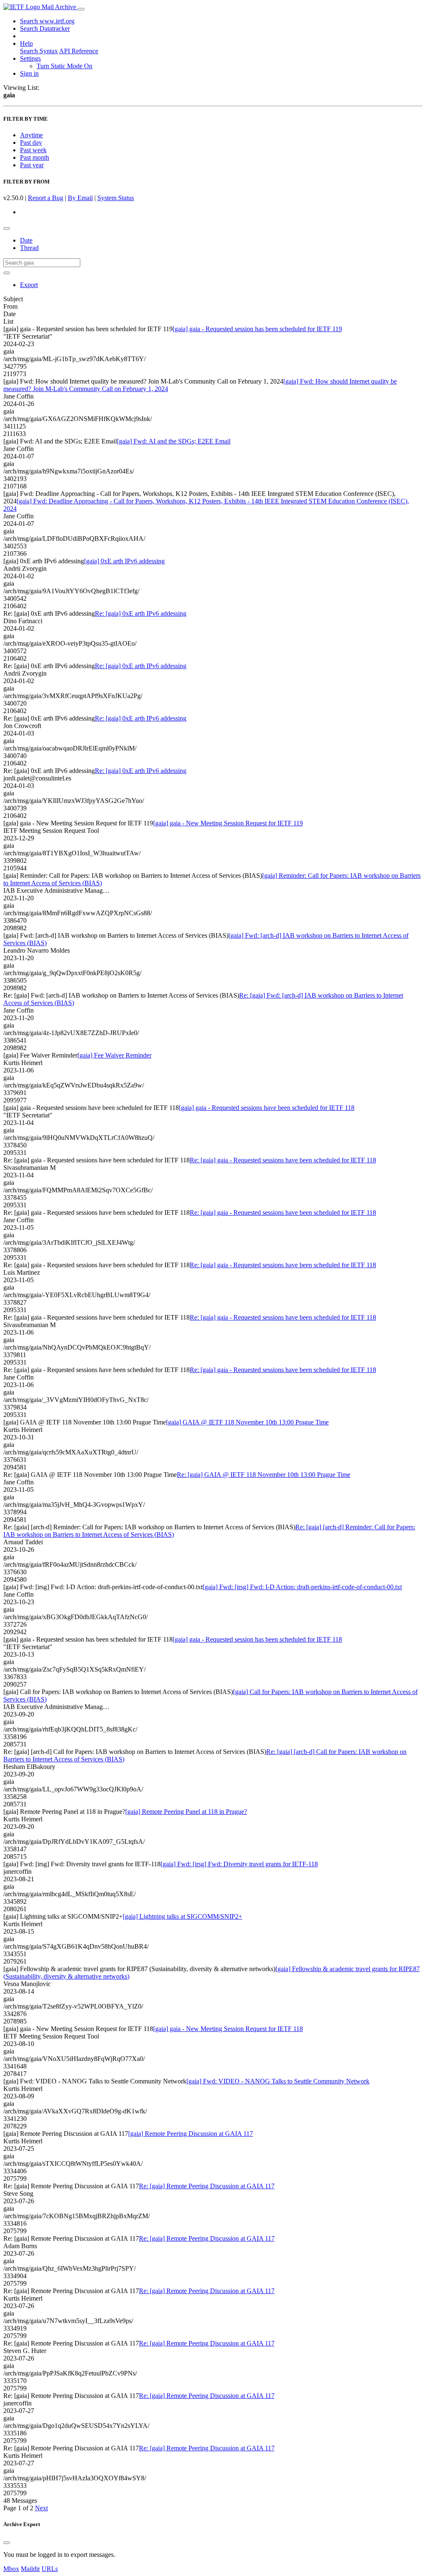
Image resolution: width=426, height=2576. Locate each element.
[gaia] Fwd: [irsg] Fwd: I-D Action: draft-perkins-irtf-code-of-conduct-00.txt (302, 1587)
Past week (33, 150)
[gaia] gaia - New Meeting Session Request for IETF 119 (228, 823)
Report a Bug (46, 198)
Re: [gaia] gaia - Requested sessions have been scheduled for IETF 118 (283, 1160)
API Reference (79, 51)
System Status (116, 198)
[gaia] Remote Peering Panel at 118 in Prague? (186, 1812)
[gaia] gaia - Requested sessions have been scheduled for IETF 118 (267, 1108)
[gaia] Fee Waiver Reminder (114, 1055)
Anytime (31, 135)
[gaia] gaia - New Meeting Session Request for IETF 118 (228, 2029)
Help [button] (26, 43)
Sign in (29, 73)
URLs (50, 2569)
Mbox (11, 2569)
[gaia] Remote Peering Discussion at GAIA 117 (191, 2134)
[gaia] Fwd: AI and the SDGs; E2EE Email (174, 441)
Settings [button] (30, 58)
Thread (29, 248)
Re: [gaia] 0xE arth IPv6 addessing (141, 613)
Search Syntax (39, 51)
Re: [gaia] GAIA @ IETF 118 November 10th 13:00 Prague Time (264, 1475)
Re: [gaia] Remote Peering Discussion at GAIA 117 (207, 2186)
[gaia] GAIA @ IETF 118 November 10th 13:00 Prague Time (247, 1422)
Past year (32, 165)
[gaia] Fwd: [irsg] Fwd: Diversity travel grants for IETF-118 (239, 1864)
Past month (35, 157)
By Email (80, 198)
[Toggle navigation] (81, 9)
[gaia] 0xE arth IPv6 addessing (124, 561)
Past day (31, 142)
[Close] (7, 2543)
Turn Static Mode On (64, 66)
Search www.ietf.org (47, 21)
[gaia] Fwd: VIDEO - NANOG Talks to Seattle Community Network (278, 2081)
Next (41, 2508)
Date (26, 240)
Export (29, 285)
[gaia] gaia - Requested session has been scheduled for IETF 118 (257, 1639)
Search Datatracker (45, 28)
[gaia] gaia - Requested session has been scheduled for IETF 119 (257, 329)
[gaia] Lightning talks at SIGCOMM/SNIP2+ (182, 1916)
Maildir (30, 2569)
